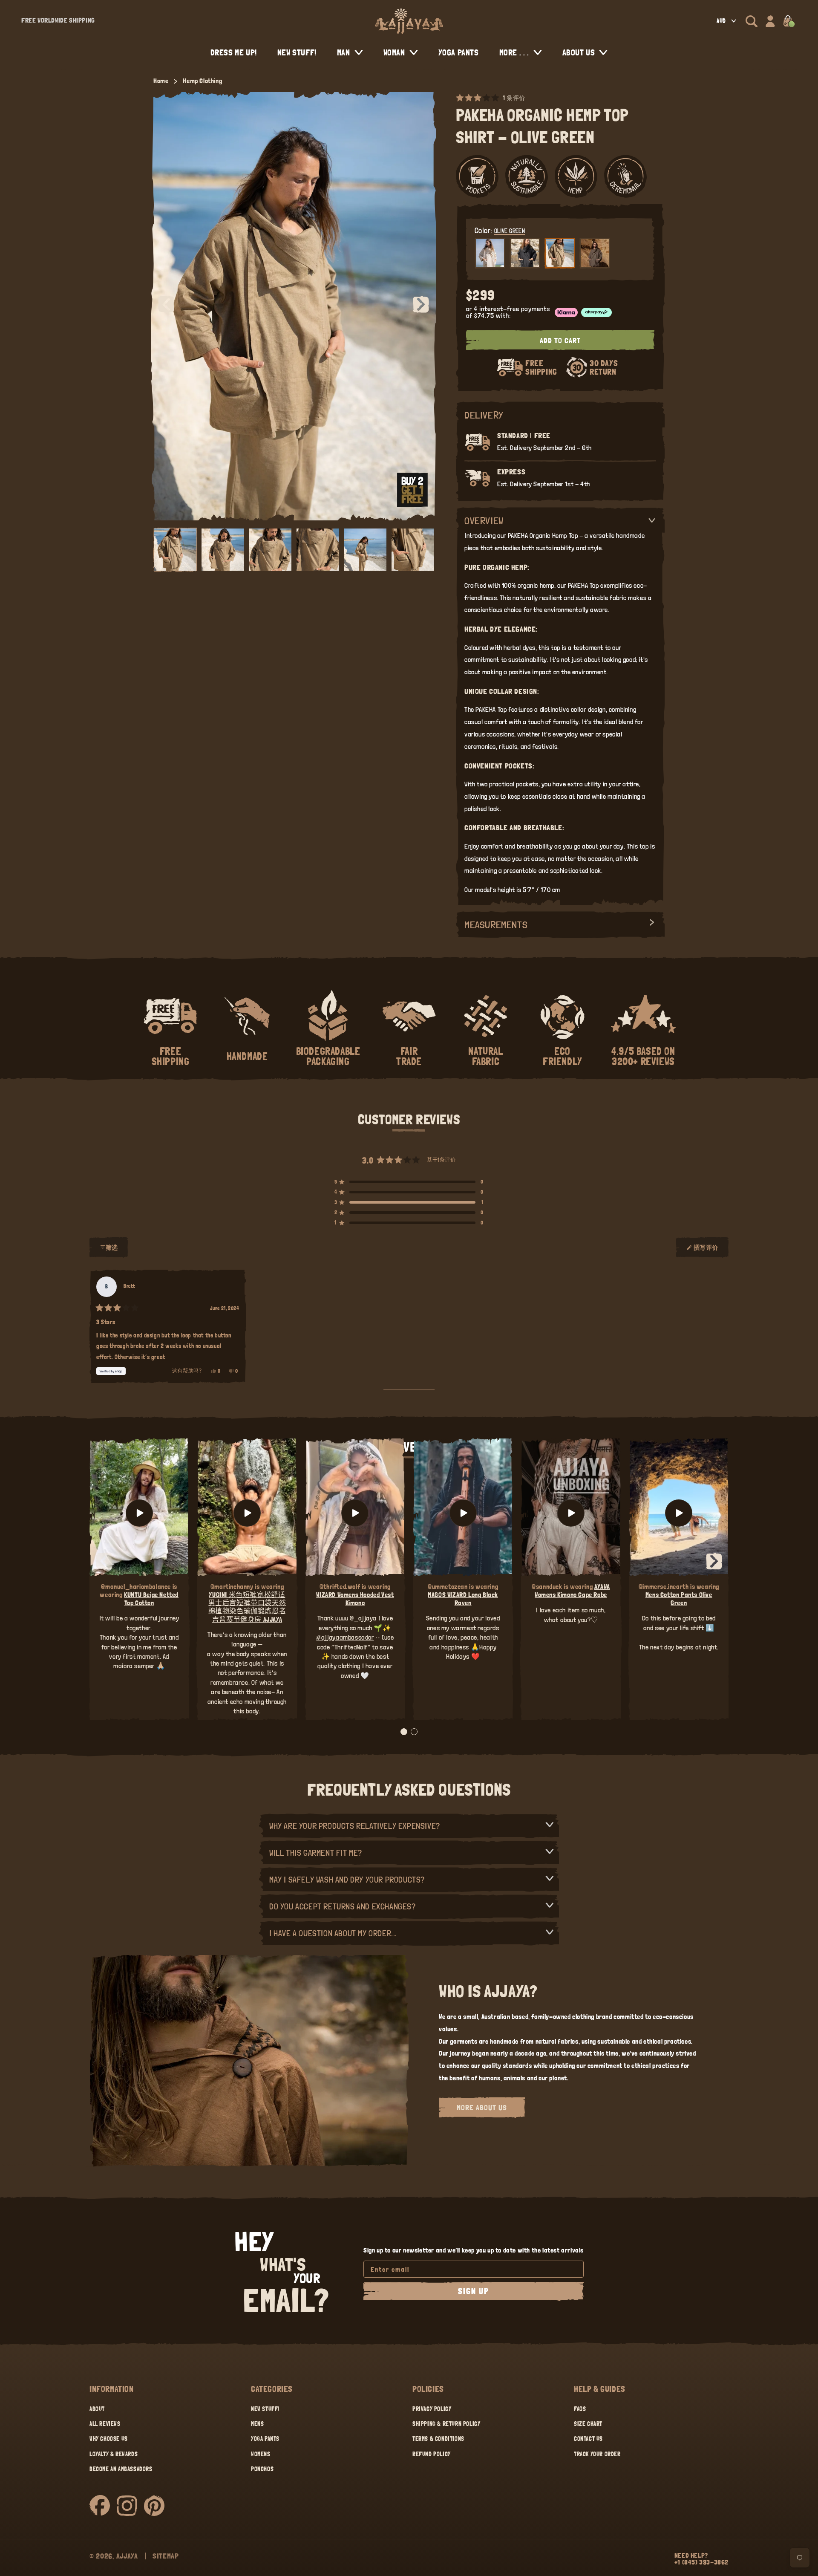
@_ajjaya (363, 1618)
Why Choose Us (109, 2439)
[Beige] (490, 253)
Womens (261, 2454)
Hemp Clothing (202, 81)
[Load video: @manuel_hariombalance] (139, 1513)
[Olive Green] (560, 253)
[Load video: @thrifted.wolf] (355, 1513)
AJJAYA (127, 2556)
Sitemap (166, 2556)
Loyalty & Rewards (114, 2454)
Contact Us (588, 2439)
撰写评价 (706, 1251)
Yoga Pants (265, 2439)
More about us (482, 2107)
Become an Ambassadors (121, 2469)
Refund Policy (432, 2454)
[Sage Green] (595, 253)
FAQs (580, 2409)
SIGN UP (474, 2291)
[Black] (525, 253)
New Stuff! (265, 2409)
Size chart (588, 2424)
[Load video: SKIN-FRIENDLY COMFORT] (679, 1513)
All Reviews (105, 2424)
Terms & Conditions (438, 2439)
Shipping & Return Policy (446, 2424)
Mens (257, 2424)
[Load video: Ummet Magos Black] (463, 1513)
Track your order (597, 2454)
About (97, 2409)
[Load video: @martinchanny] (247, 1513)
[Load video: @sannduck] (571, 1513)
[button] (752, 21)
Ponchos (262, 2469)
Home (161, 81)
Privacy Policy (432, 2409)
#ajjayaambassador (345, 1637)
